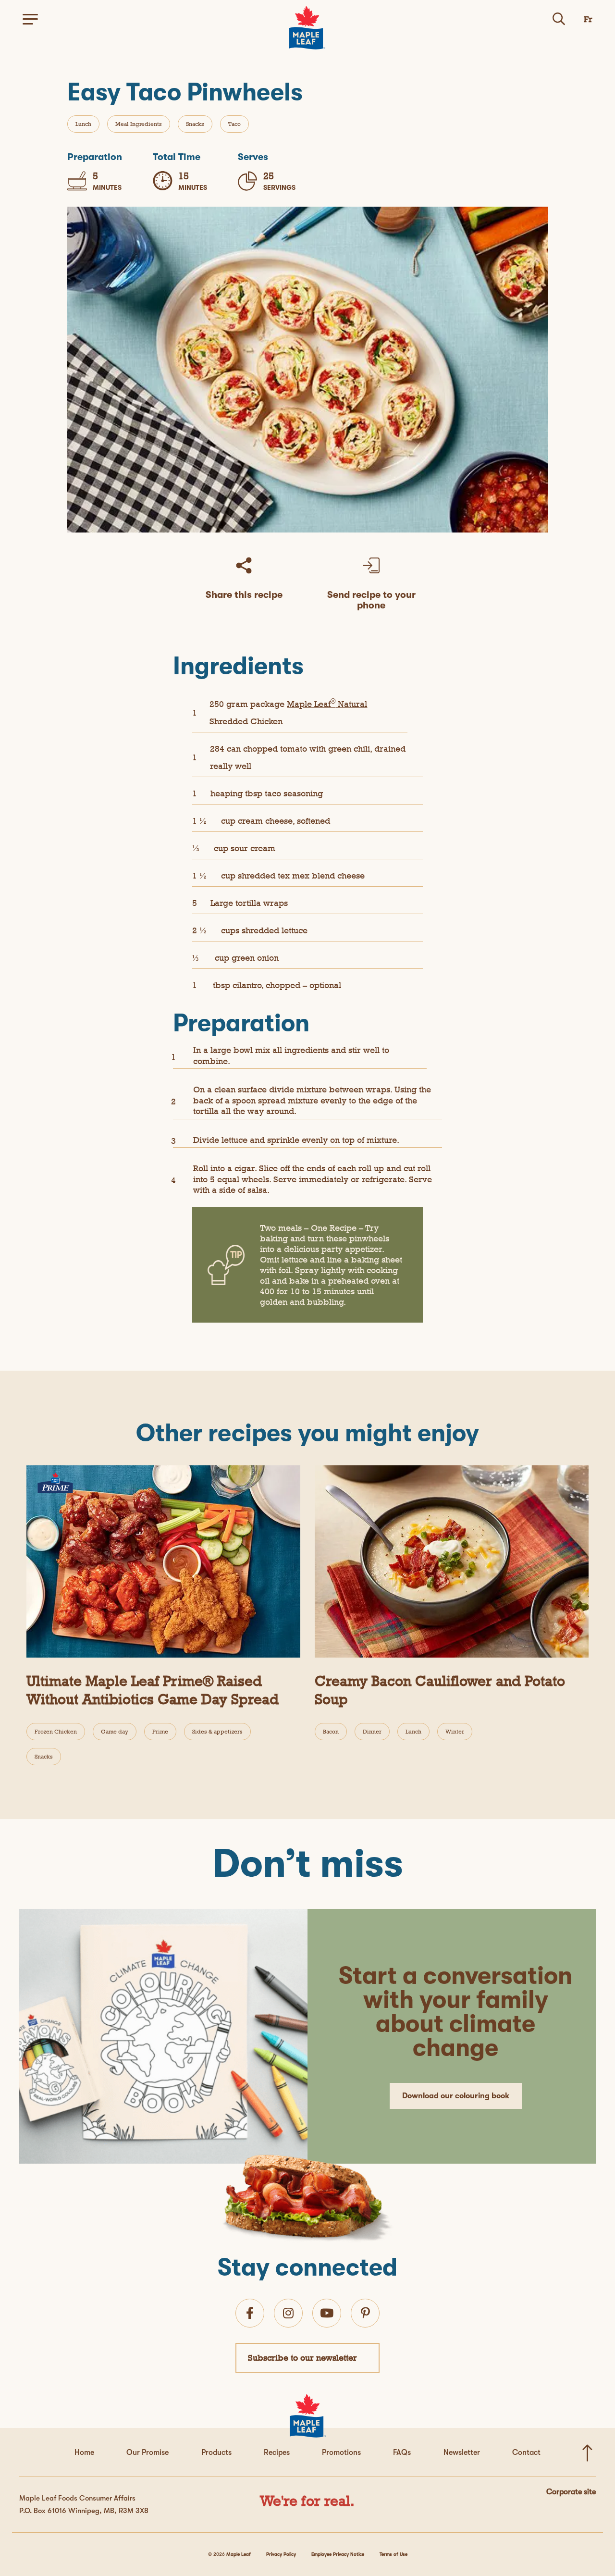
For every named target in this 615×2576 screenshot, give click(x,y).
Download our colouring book (456, 2096)
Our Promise (148, 2452)
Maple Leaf (239, 2554)
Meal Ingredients (139, 124)
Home (84, 2452)
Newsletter (462, 2452)
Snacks (195, 124)
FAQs (402, 2452)
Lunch (83, 124)
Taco (234, 124)
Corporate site (571, 2492)
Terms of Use (394, 2554)
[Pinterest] (365, 2313)
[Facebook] (250, 2313)
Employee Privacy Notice (338, 2554)
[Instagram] (288, 2313)
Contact (526, 2452)
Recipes (277, 2452)
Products (216, 2452)
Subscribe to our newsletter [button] (302, 2358)
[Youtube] (327, 2313)
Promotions (341, 2452)
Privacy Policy (281, 2554)
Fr (588, 19)
